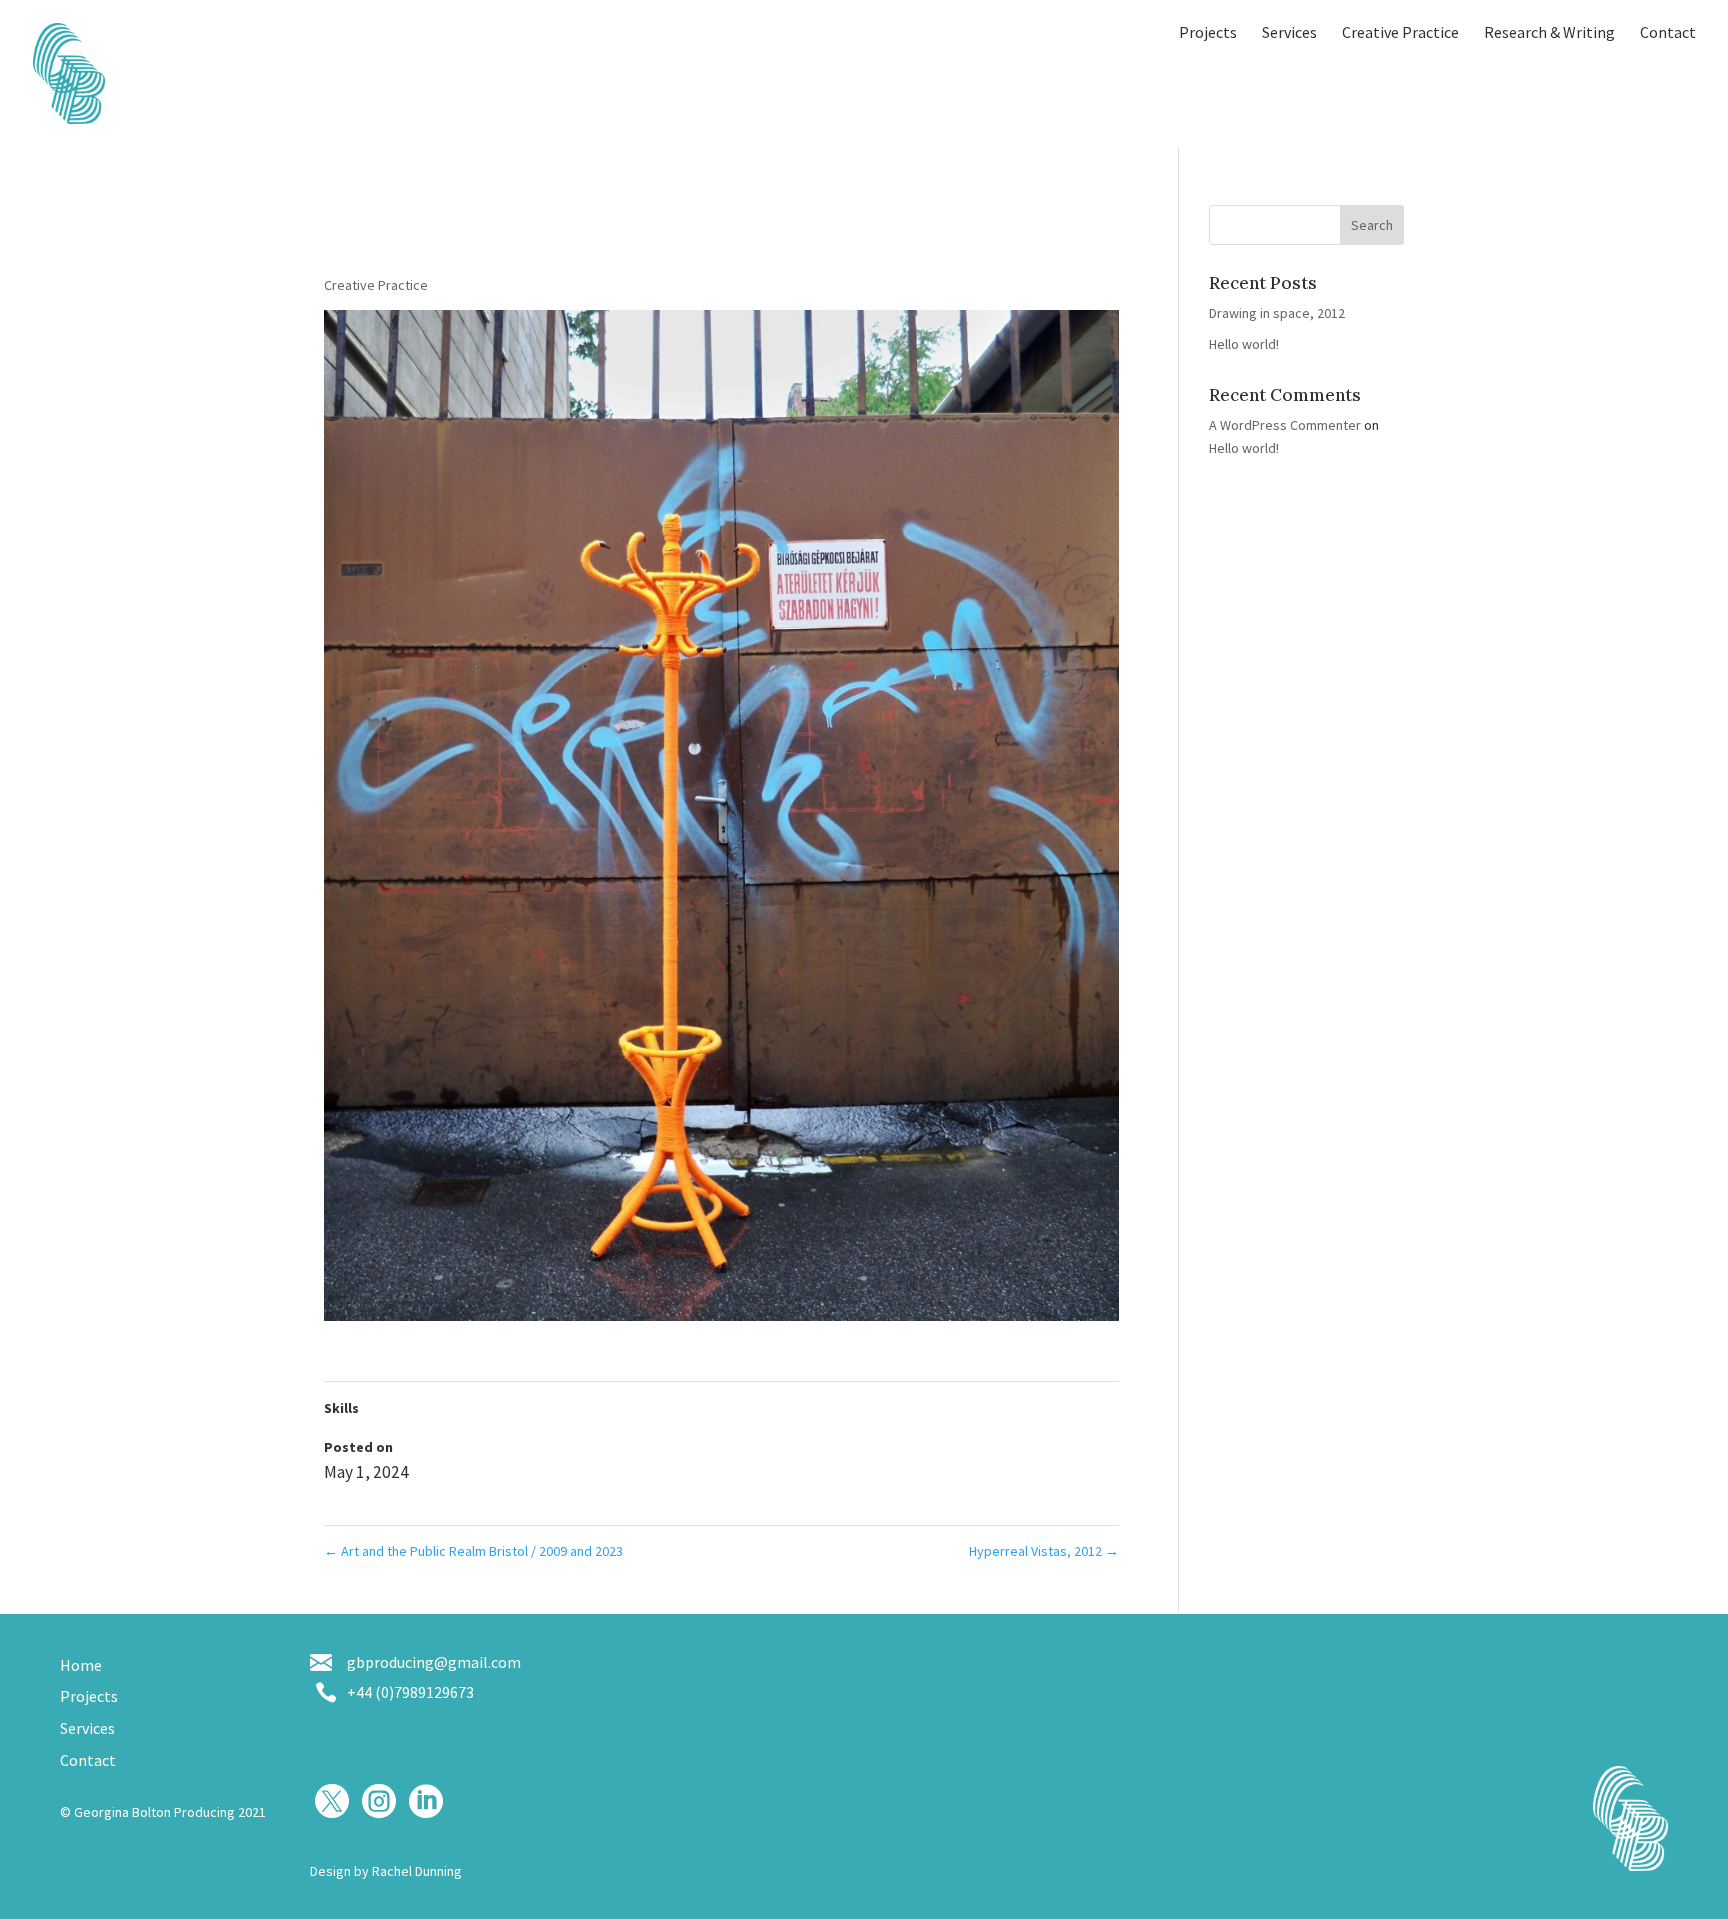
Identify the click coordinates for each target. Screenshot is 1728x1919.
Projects (1208, 33)
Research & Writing (1549, 33)
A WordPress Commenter (1285, 425)
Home (81, 1665)
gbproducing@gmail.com (434, 1662)
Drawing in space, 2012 (1277, 313)
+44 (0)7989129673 (410, 1692)
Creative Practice (1400, 33)
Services (1289, 33)
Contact (1668, 33)
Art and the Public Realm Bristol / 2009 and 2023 (473, 1551)
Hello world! (1244, 344)
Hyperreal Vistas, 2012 (1044, 1551)
